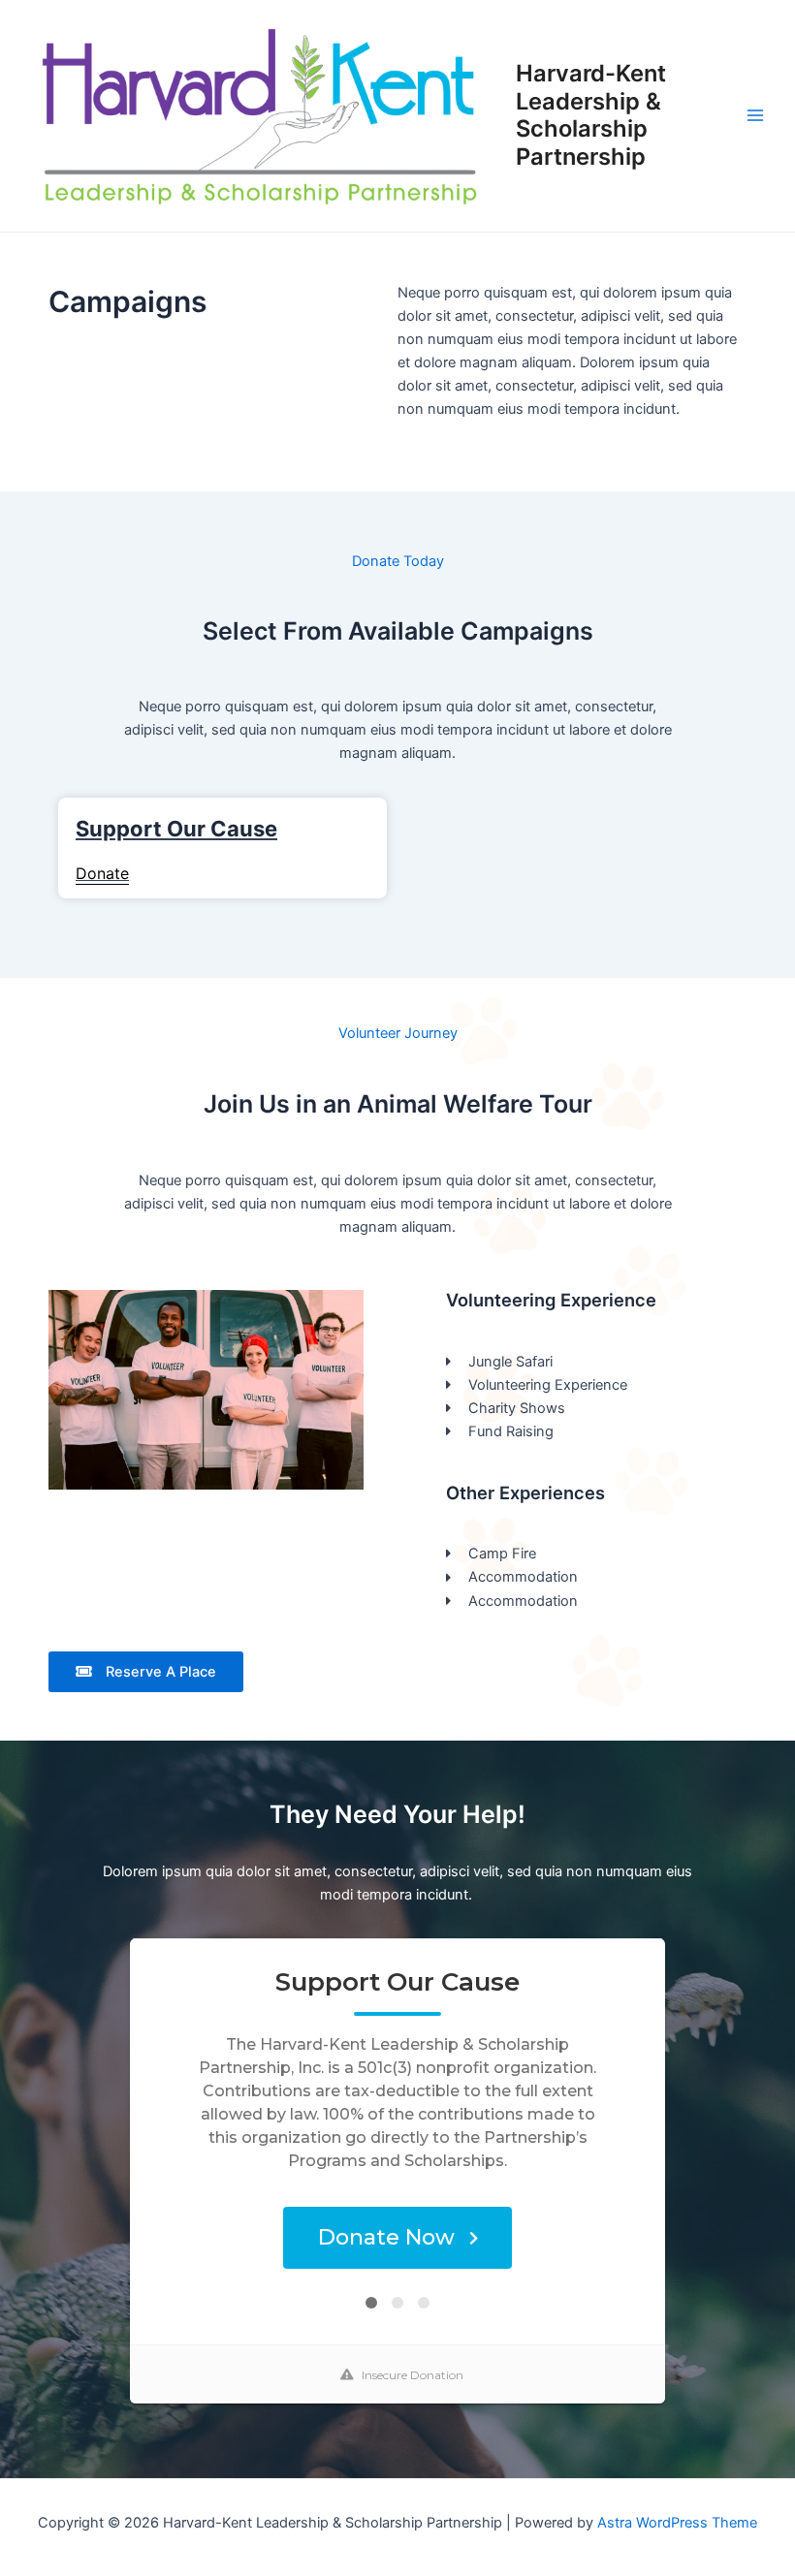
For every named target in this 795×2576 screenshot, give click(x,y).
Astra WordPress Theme (677, 2523)
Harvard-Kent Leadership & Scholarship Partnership (591, 114)
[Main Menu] (755, 115)
